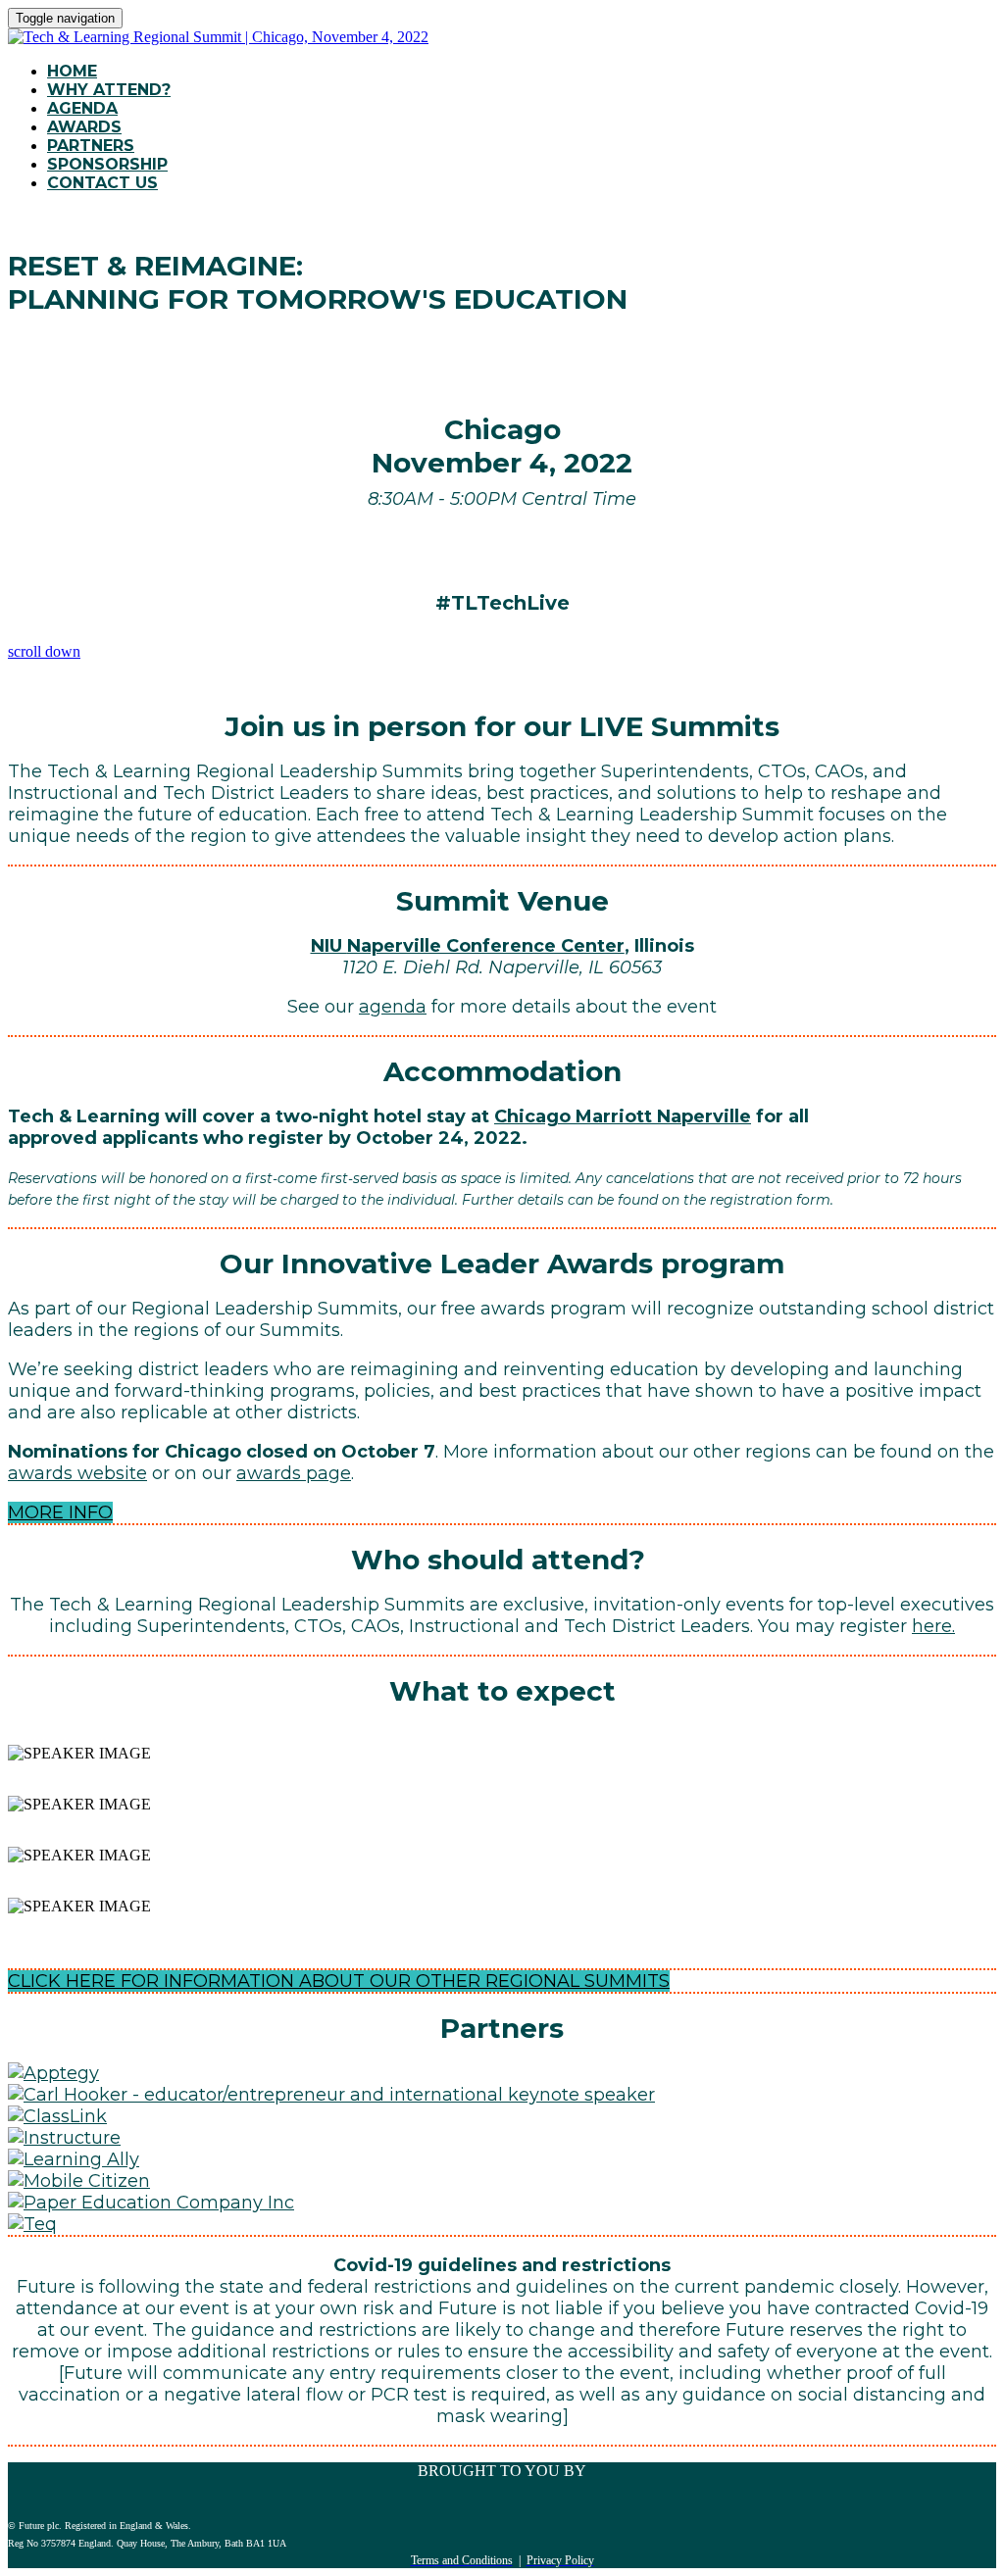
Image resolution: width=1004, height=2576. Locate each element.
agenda (393, 1007)
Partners (91, 146)
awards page (294, 1473)
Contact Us (102, 183)
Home (72, 71)
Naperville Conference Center (486, 946)
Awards (84, 127)
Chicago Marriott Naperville (623, 1116)
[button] (60, 1512)
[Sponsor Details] (53, 2073)
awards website (77, 1473)
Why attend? (109, 90)
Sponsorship (107, 164)
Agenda (82, 108)
